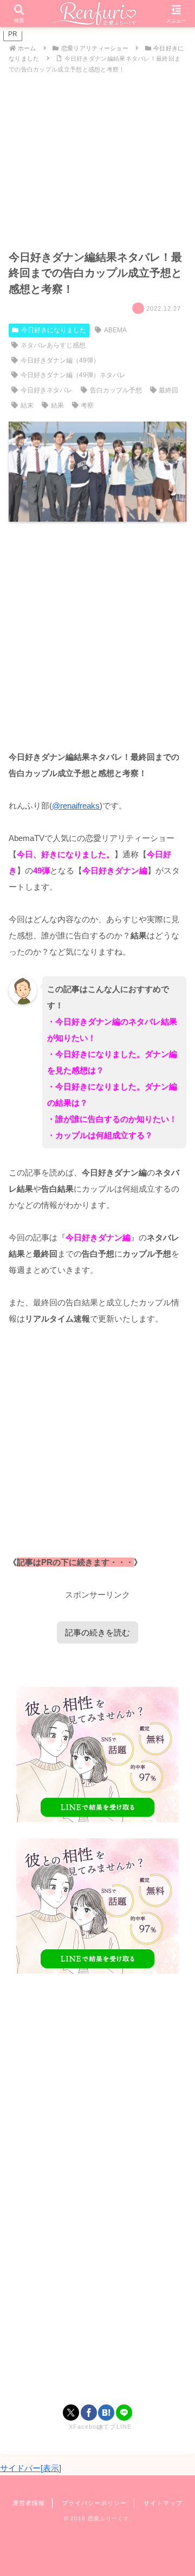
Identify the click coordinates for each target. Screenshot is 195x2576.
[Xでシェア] (71, 2413)
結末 (27, 405)
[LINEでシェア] (124, 2413)
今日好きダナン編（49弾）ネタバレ (73, 375)
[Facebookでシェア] (89, 2413)
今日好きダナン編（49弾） (60, 360)
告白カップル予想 (116, 390)
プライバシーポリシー (94, 2503)
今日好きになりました (54, 330)
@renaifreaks (76, 806)
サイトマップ (163, 2503)
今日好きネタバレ (47, 390)
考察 (87, 405)
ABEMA (115, 330)
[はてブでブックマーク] (106, 2413)
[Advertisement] (97, 635)
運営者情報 (29, 2503)
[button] (174, 1756)
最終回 (168, 390)
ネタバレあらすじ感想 (53, 345)
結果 (57, 405)
